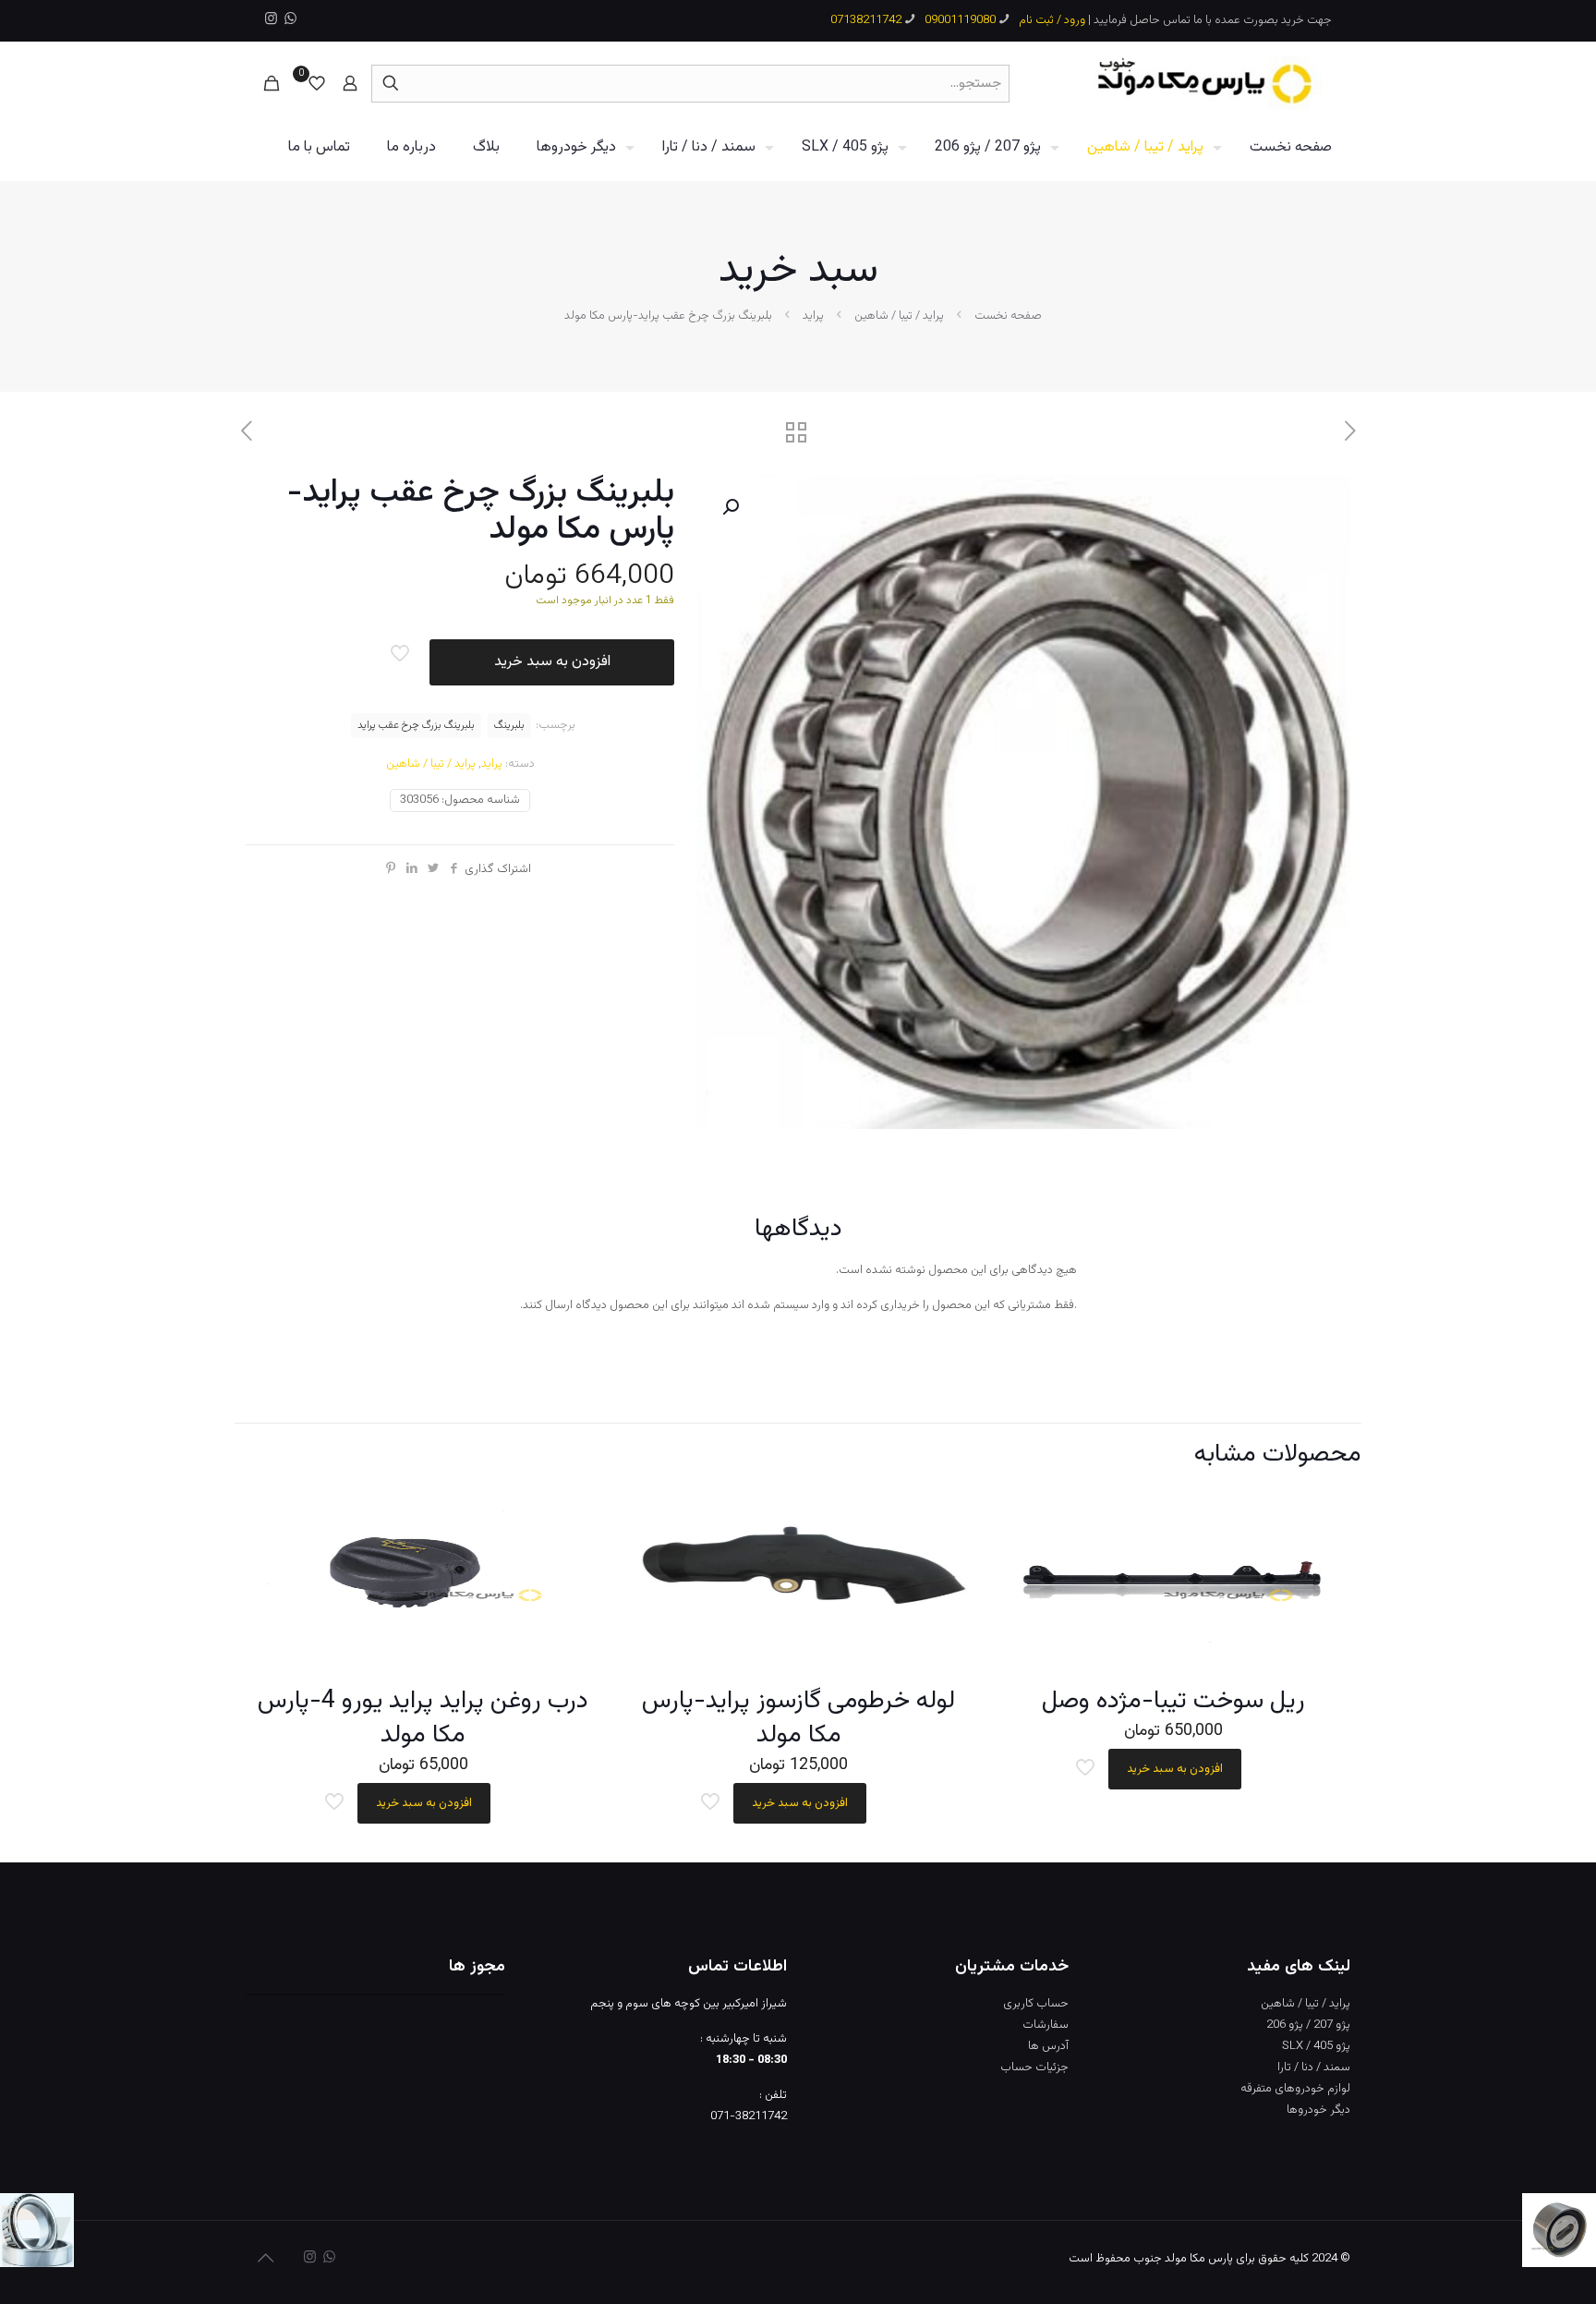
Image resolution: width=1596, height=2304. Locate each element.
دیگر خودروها (1318, 2110)
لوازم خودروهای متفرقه (1295, 2089)
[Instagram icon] (271, 20)
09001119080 (960, 20)
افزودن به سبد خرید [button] (1175, 1769)
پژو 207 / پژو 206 (1308, 2025)
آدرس (1055, 2046)
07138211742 (866, 20)
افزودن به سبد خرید (552, 662)
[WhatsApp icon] (290, 20)
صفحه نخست (1008, 316)
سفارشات (1046, 2025)
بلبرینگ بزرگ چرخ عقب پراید (416, 725)
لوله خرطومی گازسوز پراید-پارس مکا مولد (798, 1718)
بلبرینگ (509, 725)
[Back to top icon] (265, 2260)
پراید (813, 316)
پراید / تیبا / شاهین (899, 316)
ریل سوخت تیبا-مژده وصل (1173, 1701)
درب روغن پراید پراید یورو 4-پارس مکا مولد (423, 1718)
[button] (729, 507)
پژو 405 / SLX (1316, 2046)
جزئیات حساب (1034, 2068)
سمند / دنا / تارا (1314, 2068)
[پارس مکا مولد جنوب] (1208, 83)
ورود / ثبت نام (1052, 20)
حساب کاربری (1036, 2004)
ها (1034, 2046)
